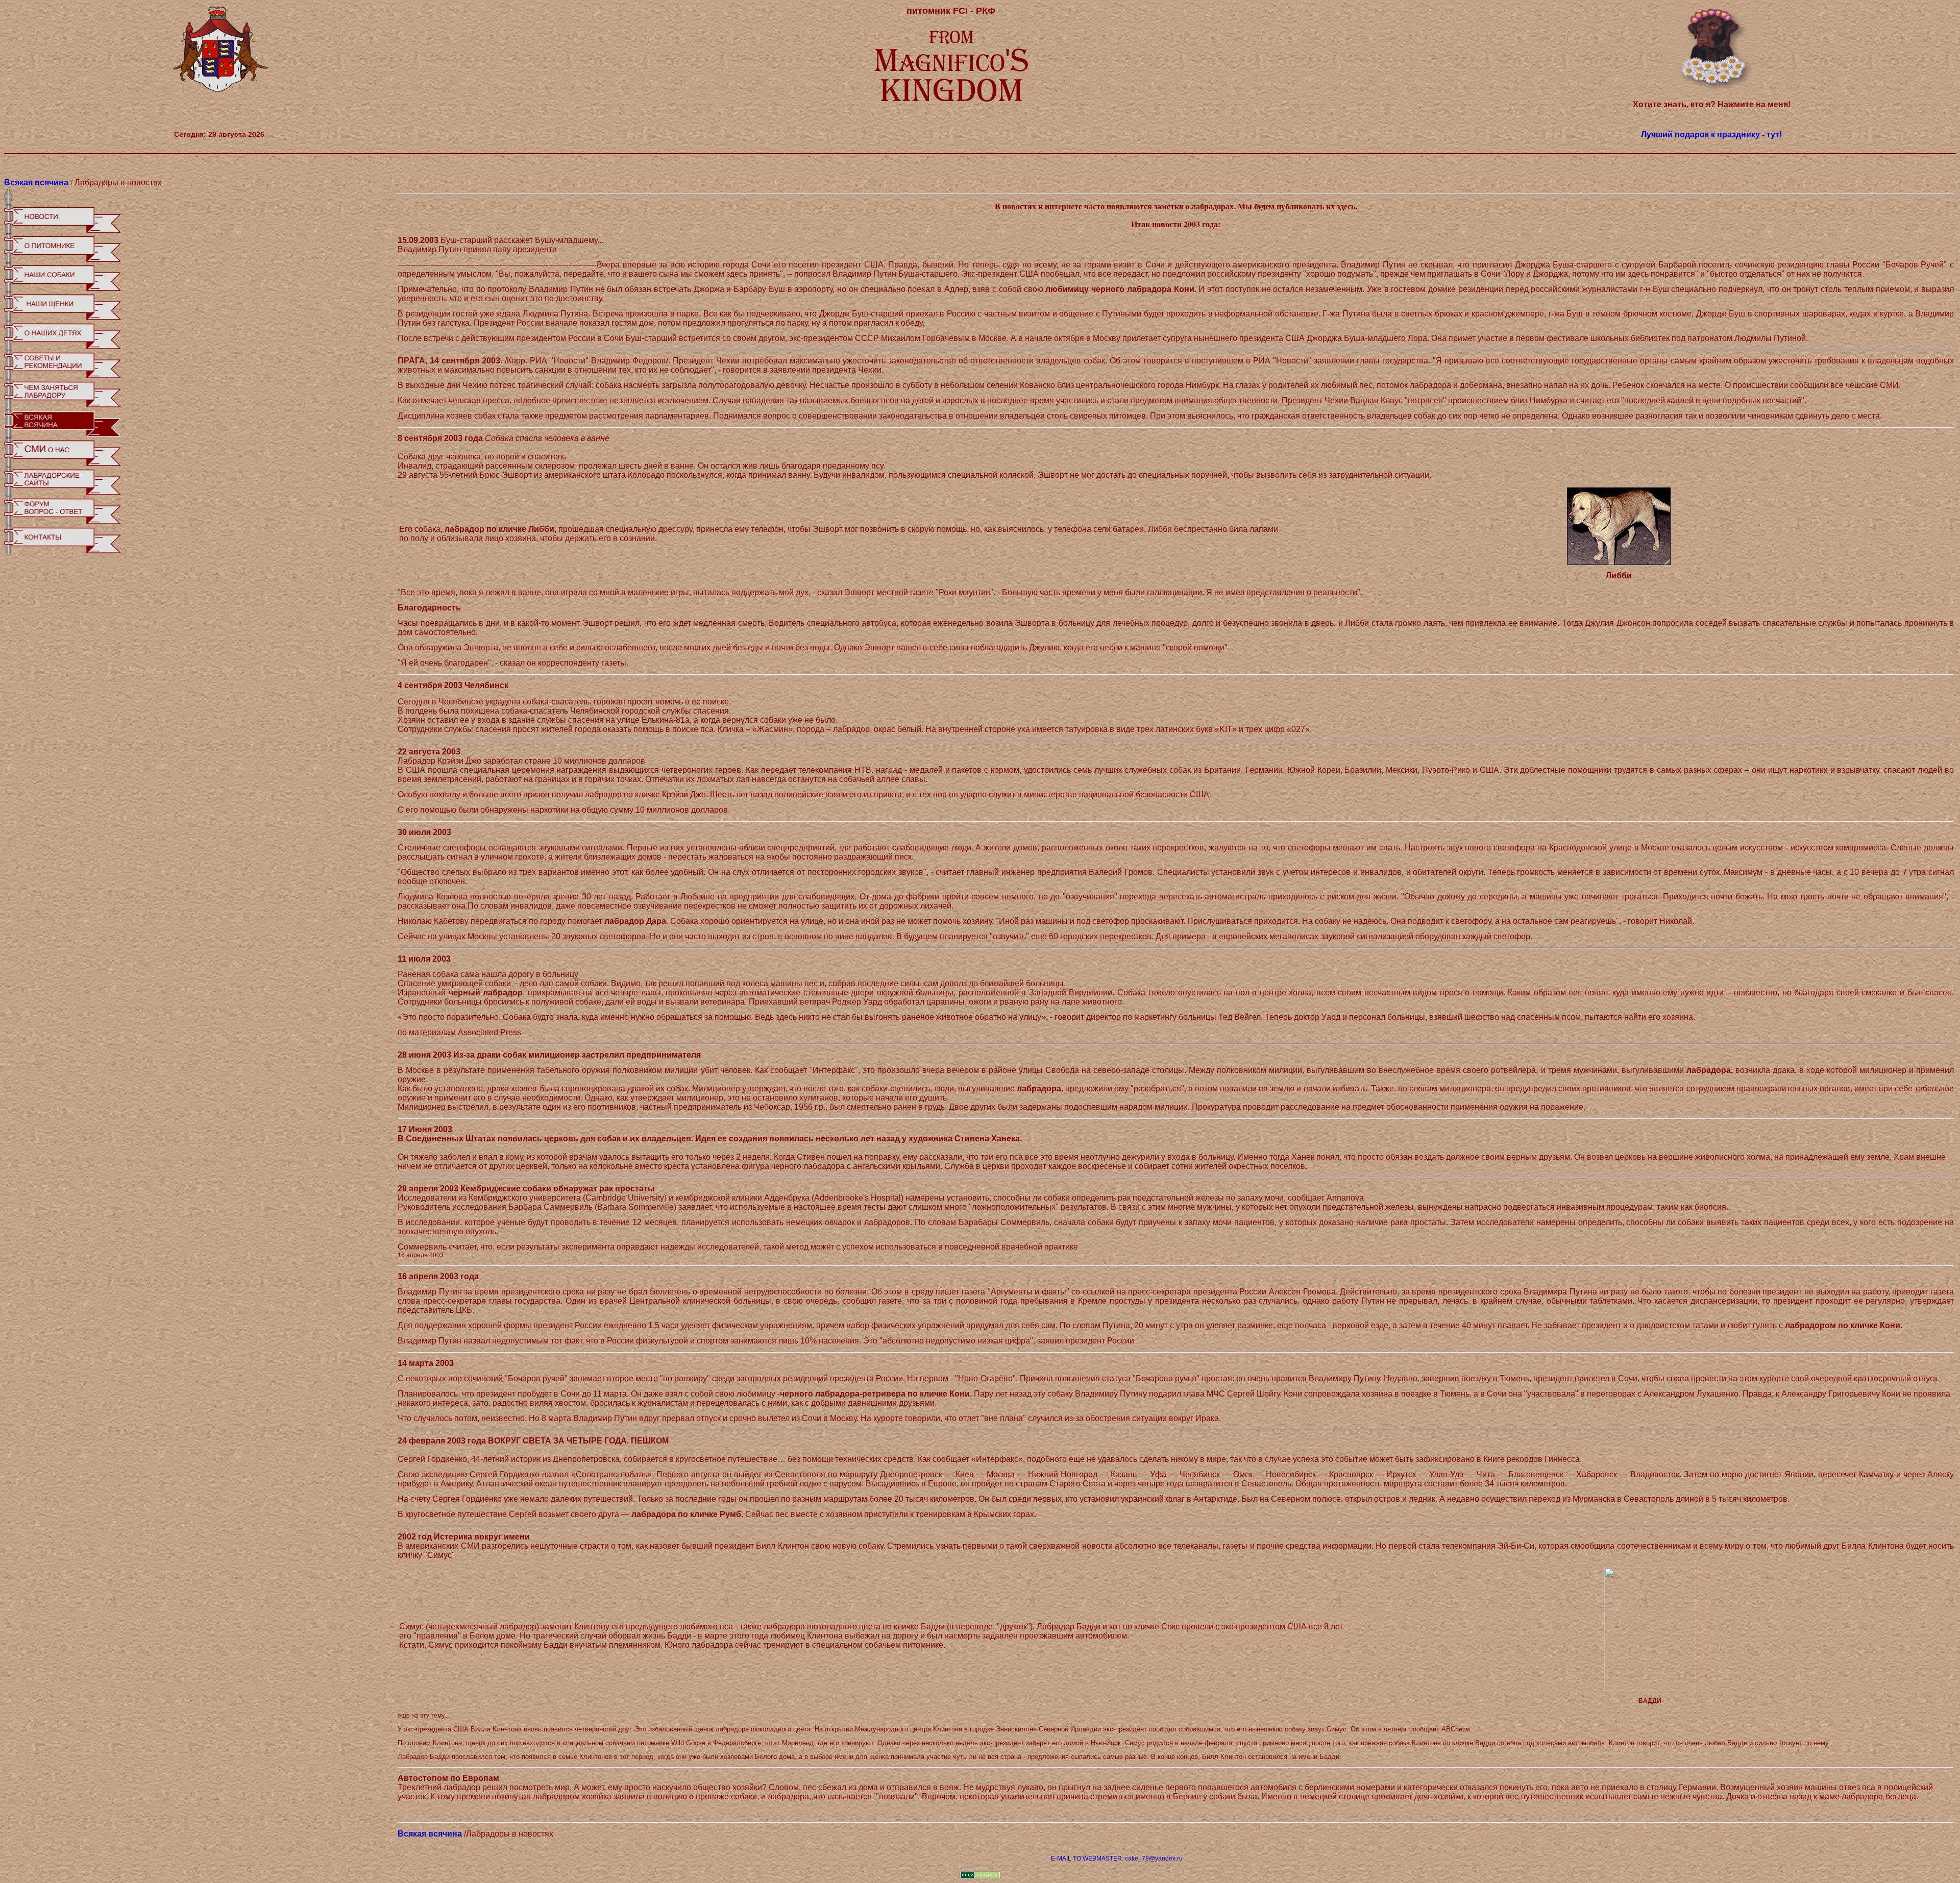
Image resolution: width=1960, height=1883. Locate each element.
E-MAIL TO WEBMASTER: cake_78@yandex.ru (1117, 1858)
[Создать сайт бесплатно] (980, 1877)
